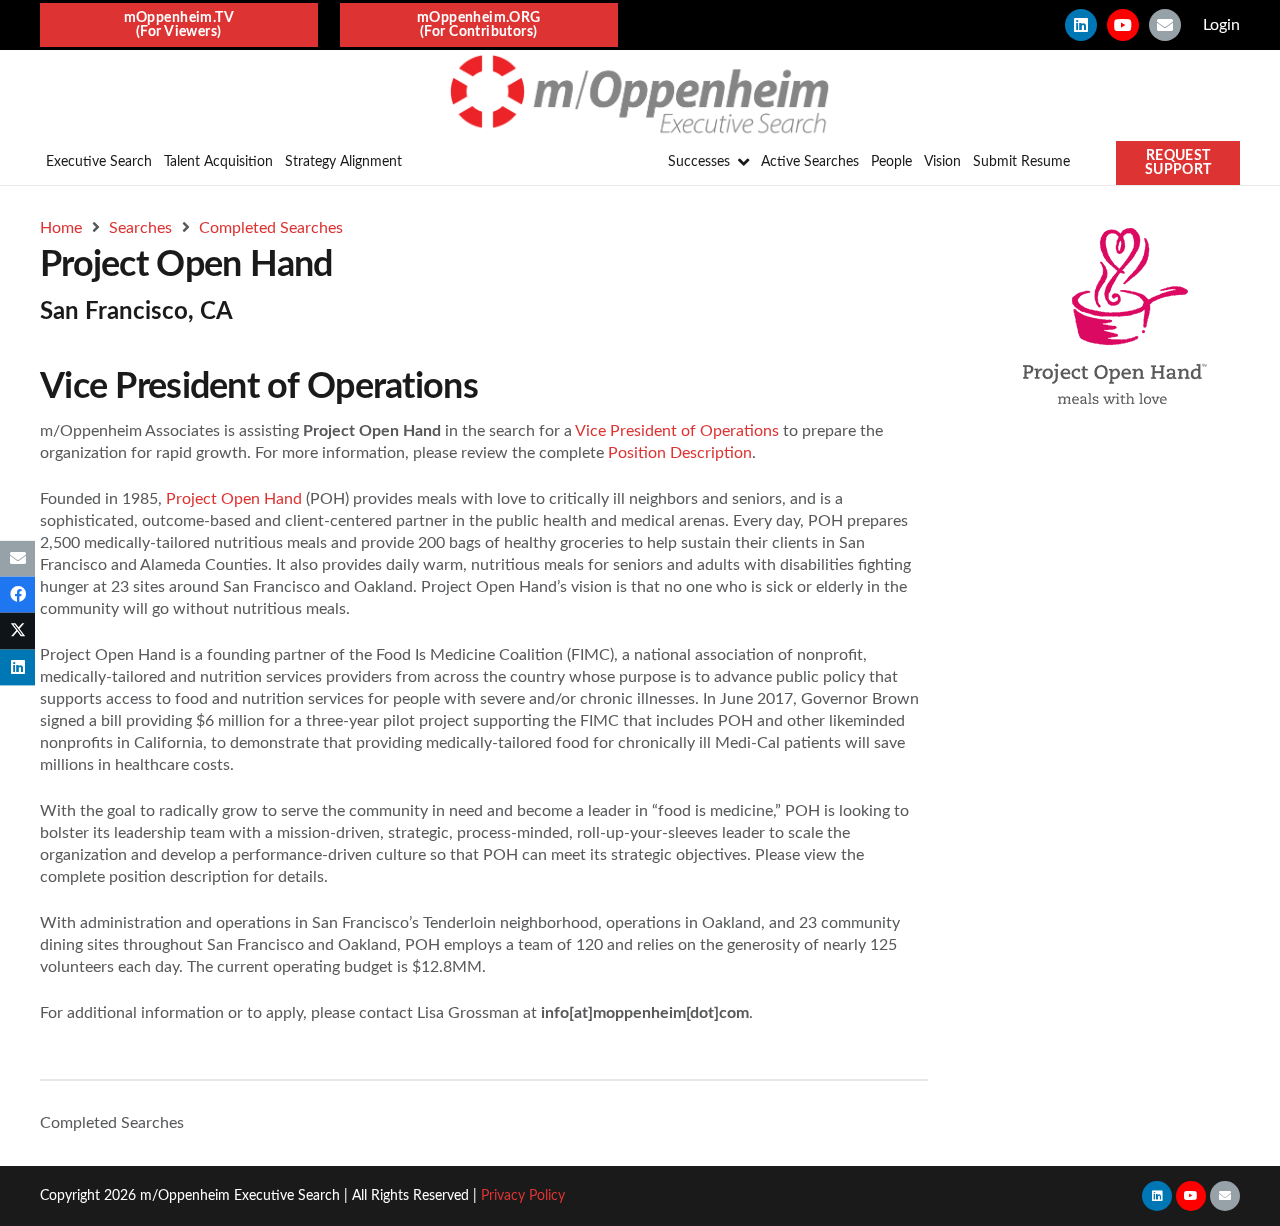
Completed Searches (112, 1123)
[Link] (639, 95)
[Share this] (17, 595)
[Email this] (17, 559)
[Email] (1165, 25)
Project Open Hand (234, 499)
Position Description (680, 453)
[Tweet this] (17, 631)
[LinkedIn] (1081, 25)
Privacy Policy (523, 1196)
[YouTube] (1123, 25)
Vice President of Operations (677, 431)
